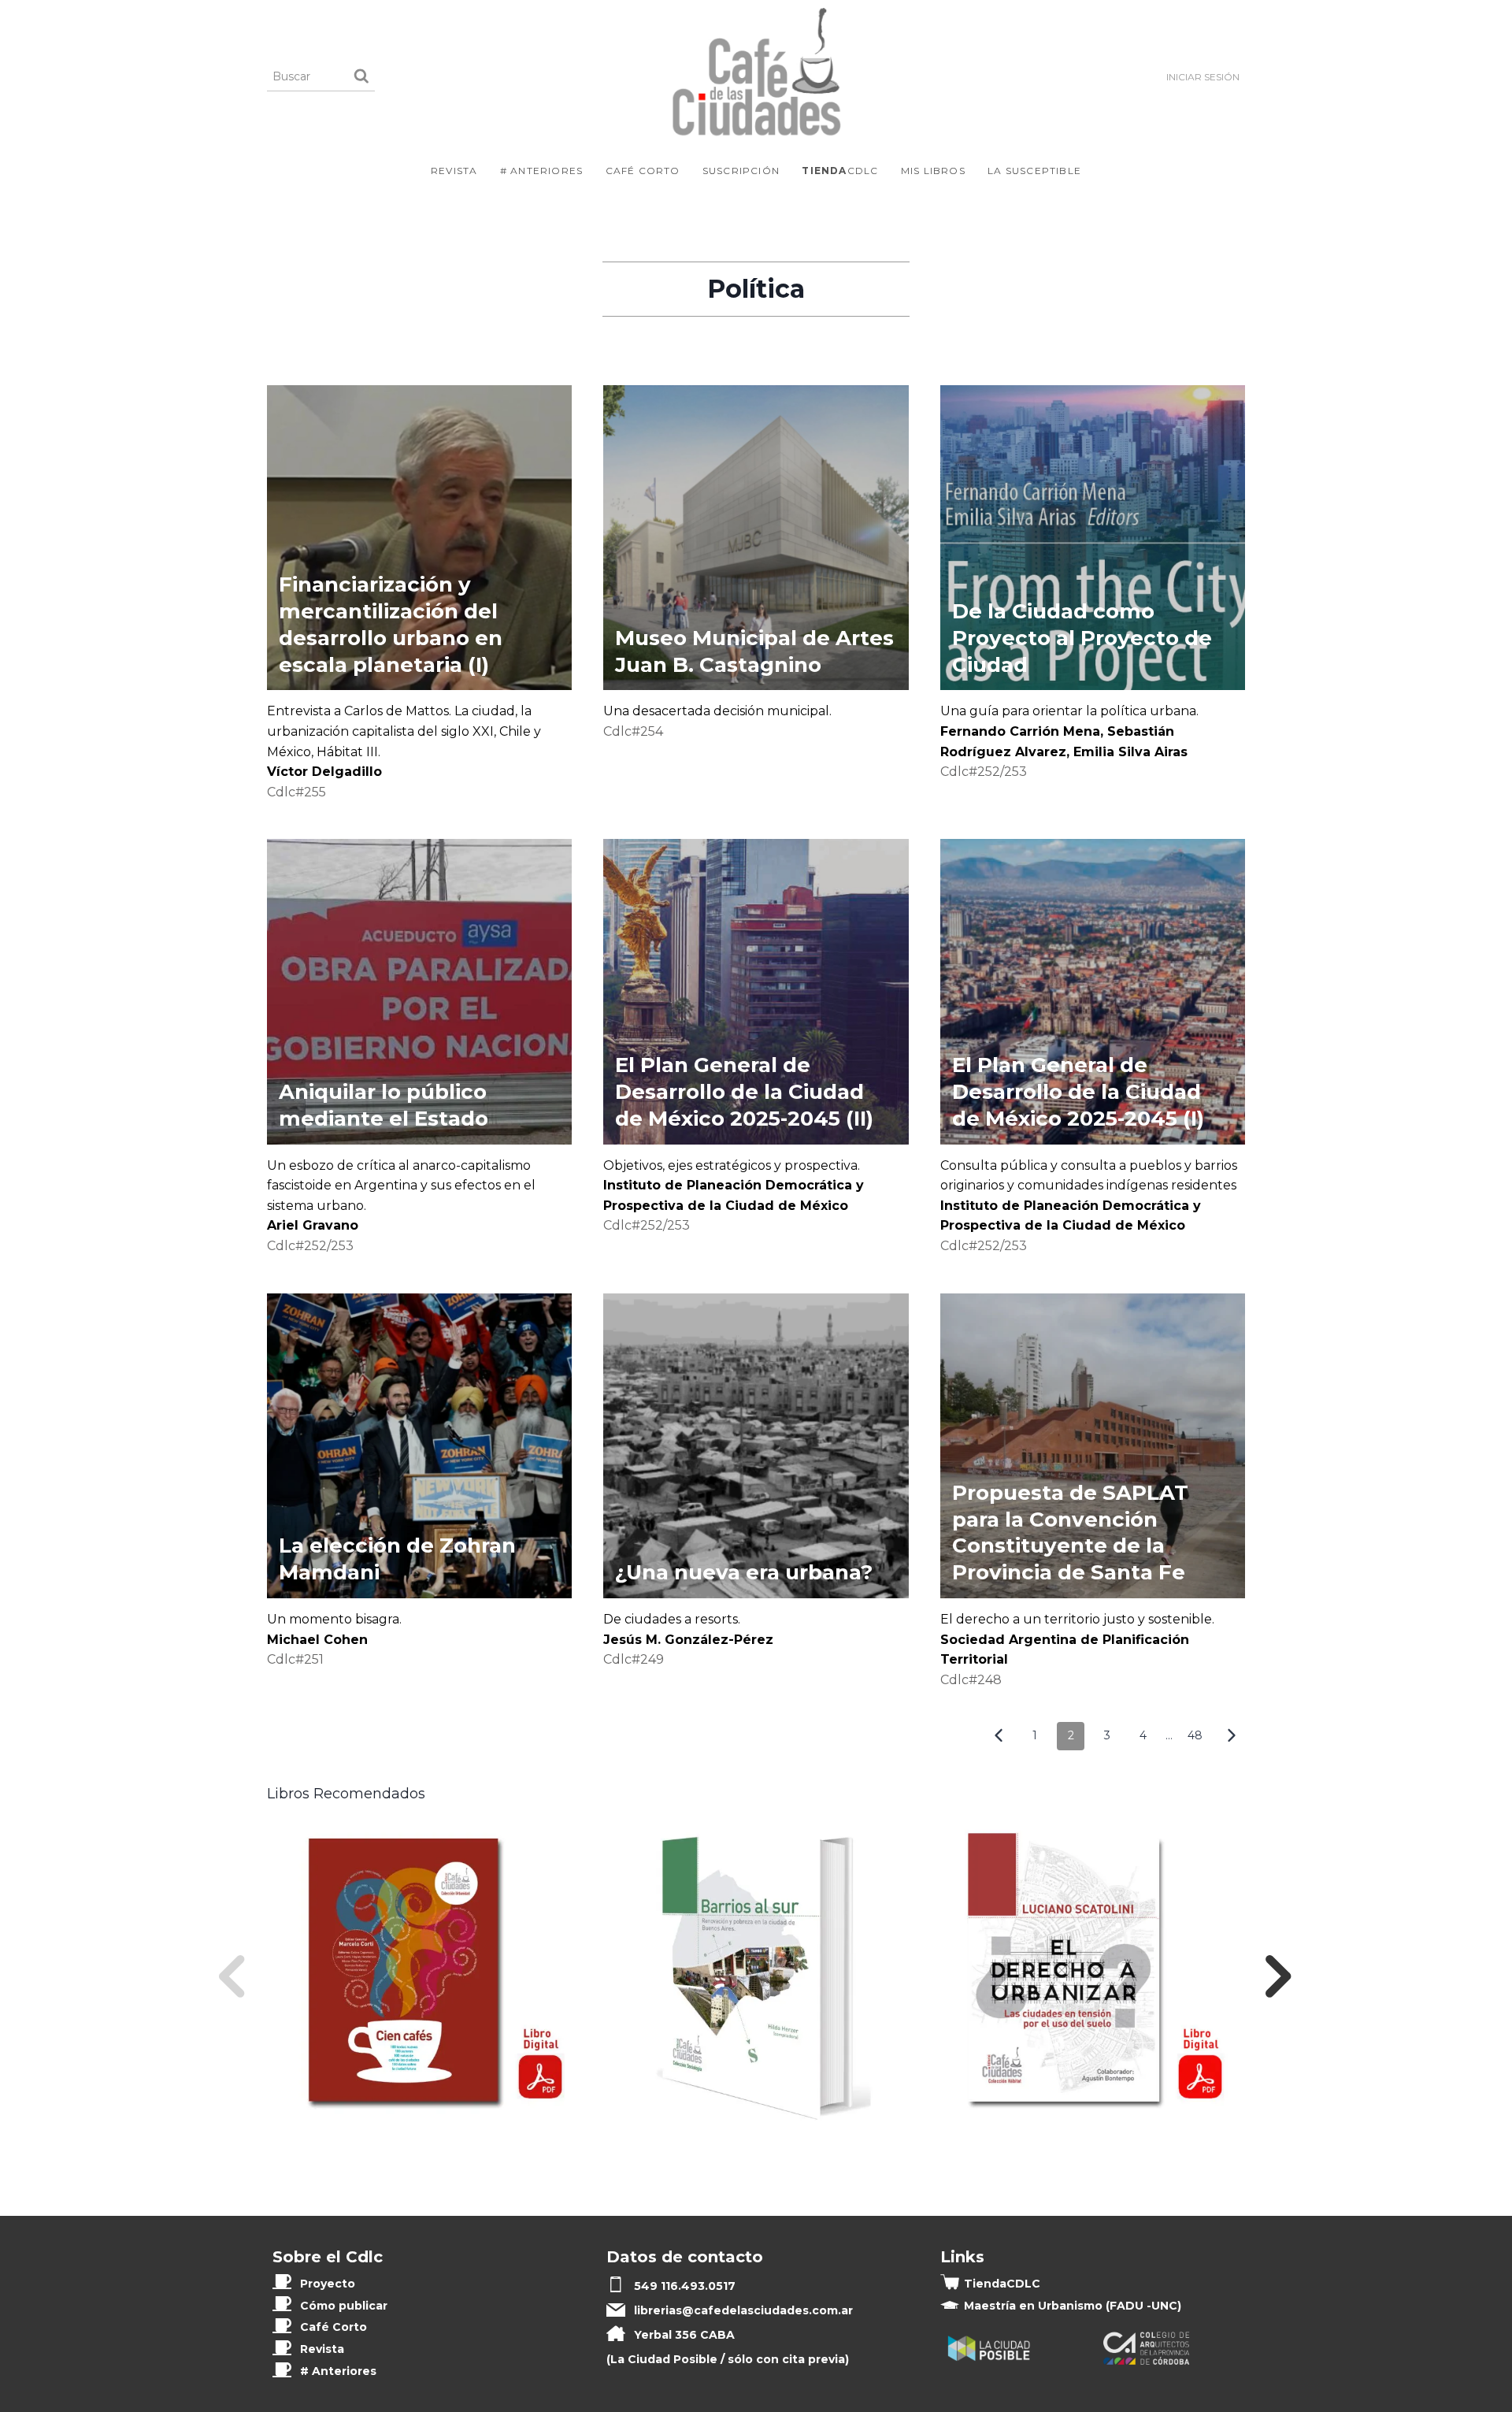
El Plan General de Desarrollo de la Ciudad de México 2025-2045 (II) (744, 1092)
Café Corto (643, 171)
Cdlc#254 (633, 731)
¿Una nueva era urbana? (747, 1572)
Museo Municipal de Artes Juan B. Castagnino (754, 651)
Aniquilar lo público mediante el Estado (384, 1105)
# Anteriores (541, 171)
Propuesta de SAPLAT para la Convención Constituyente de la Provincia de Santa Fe (1070, 1533)
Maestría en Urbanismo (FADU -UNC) (1073, 2306)
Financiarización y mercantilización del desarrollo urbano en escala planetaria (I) (391, 624)
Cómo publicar (344, 2306)
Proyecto (328, 2284)
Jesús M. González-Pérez (688, 1640)
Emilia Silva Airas (1130, 752)
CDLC (840, 171)
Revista (454, 171)
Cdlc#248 (971, 1680)
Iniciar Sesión (1203, 77)
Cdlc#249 (634, 1659)
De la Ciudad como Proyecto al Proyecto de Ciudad (1082, 638)
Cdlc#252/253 (984, 772)
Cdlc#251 (295, 1659)
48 (1195, 1735)
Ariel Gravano (313, 1225)
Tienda (1002, 2284)
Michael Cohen (317, 1640)
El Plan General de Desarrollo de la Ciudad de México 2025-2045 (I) (1078, 1092)
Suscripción (741, 171)
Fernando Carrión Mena (1020, 731)
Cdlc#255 (296, 792)
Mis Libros (933, 171)
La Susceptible (1034, 171)
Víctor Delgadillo (324, 772)
